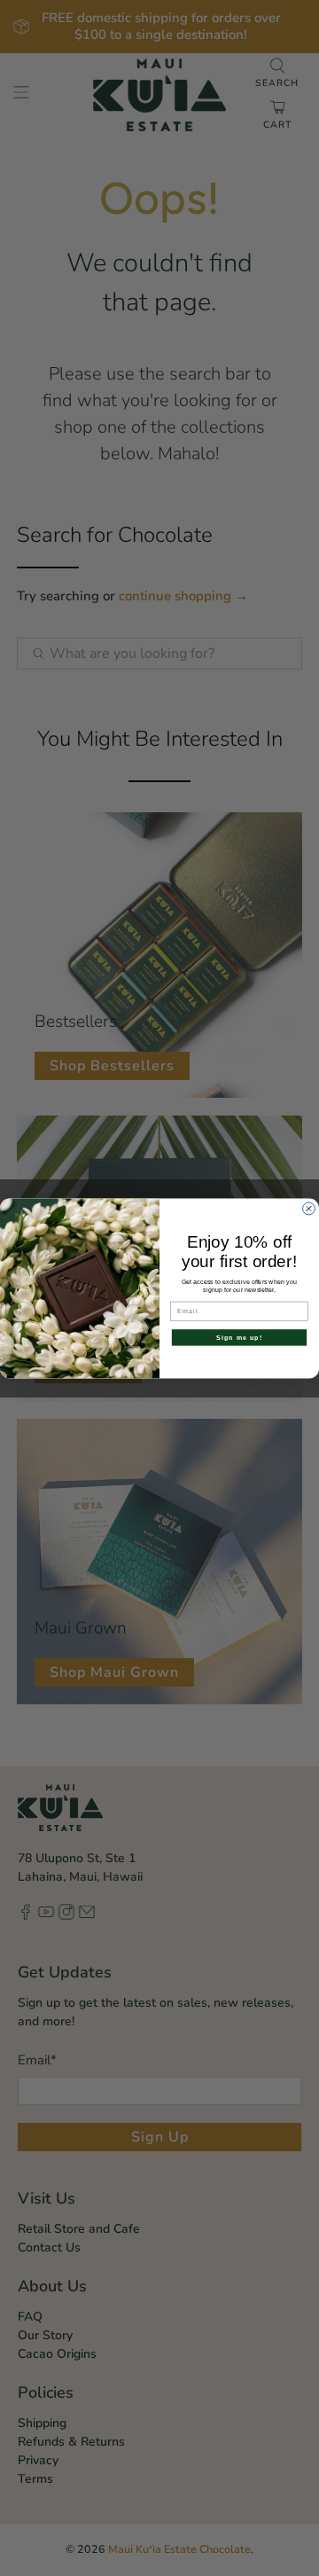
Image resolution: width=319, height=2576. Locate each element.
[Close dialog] (309, 1209)
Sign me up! (239, 1337)
